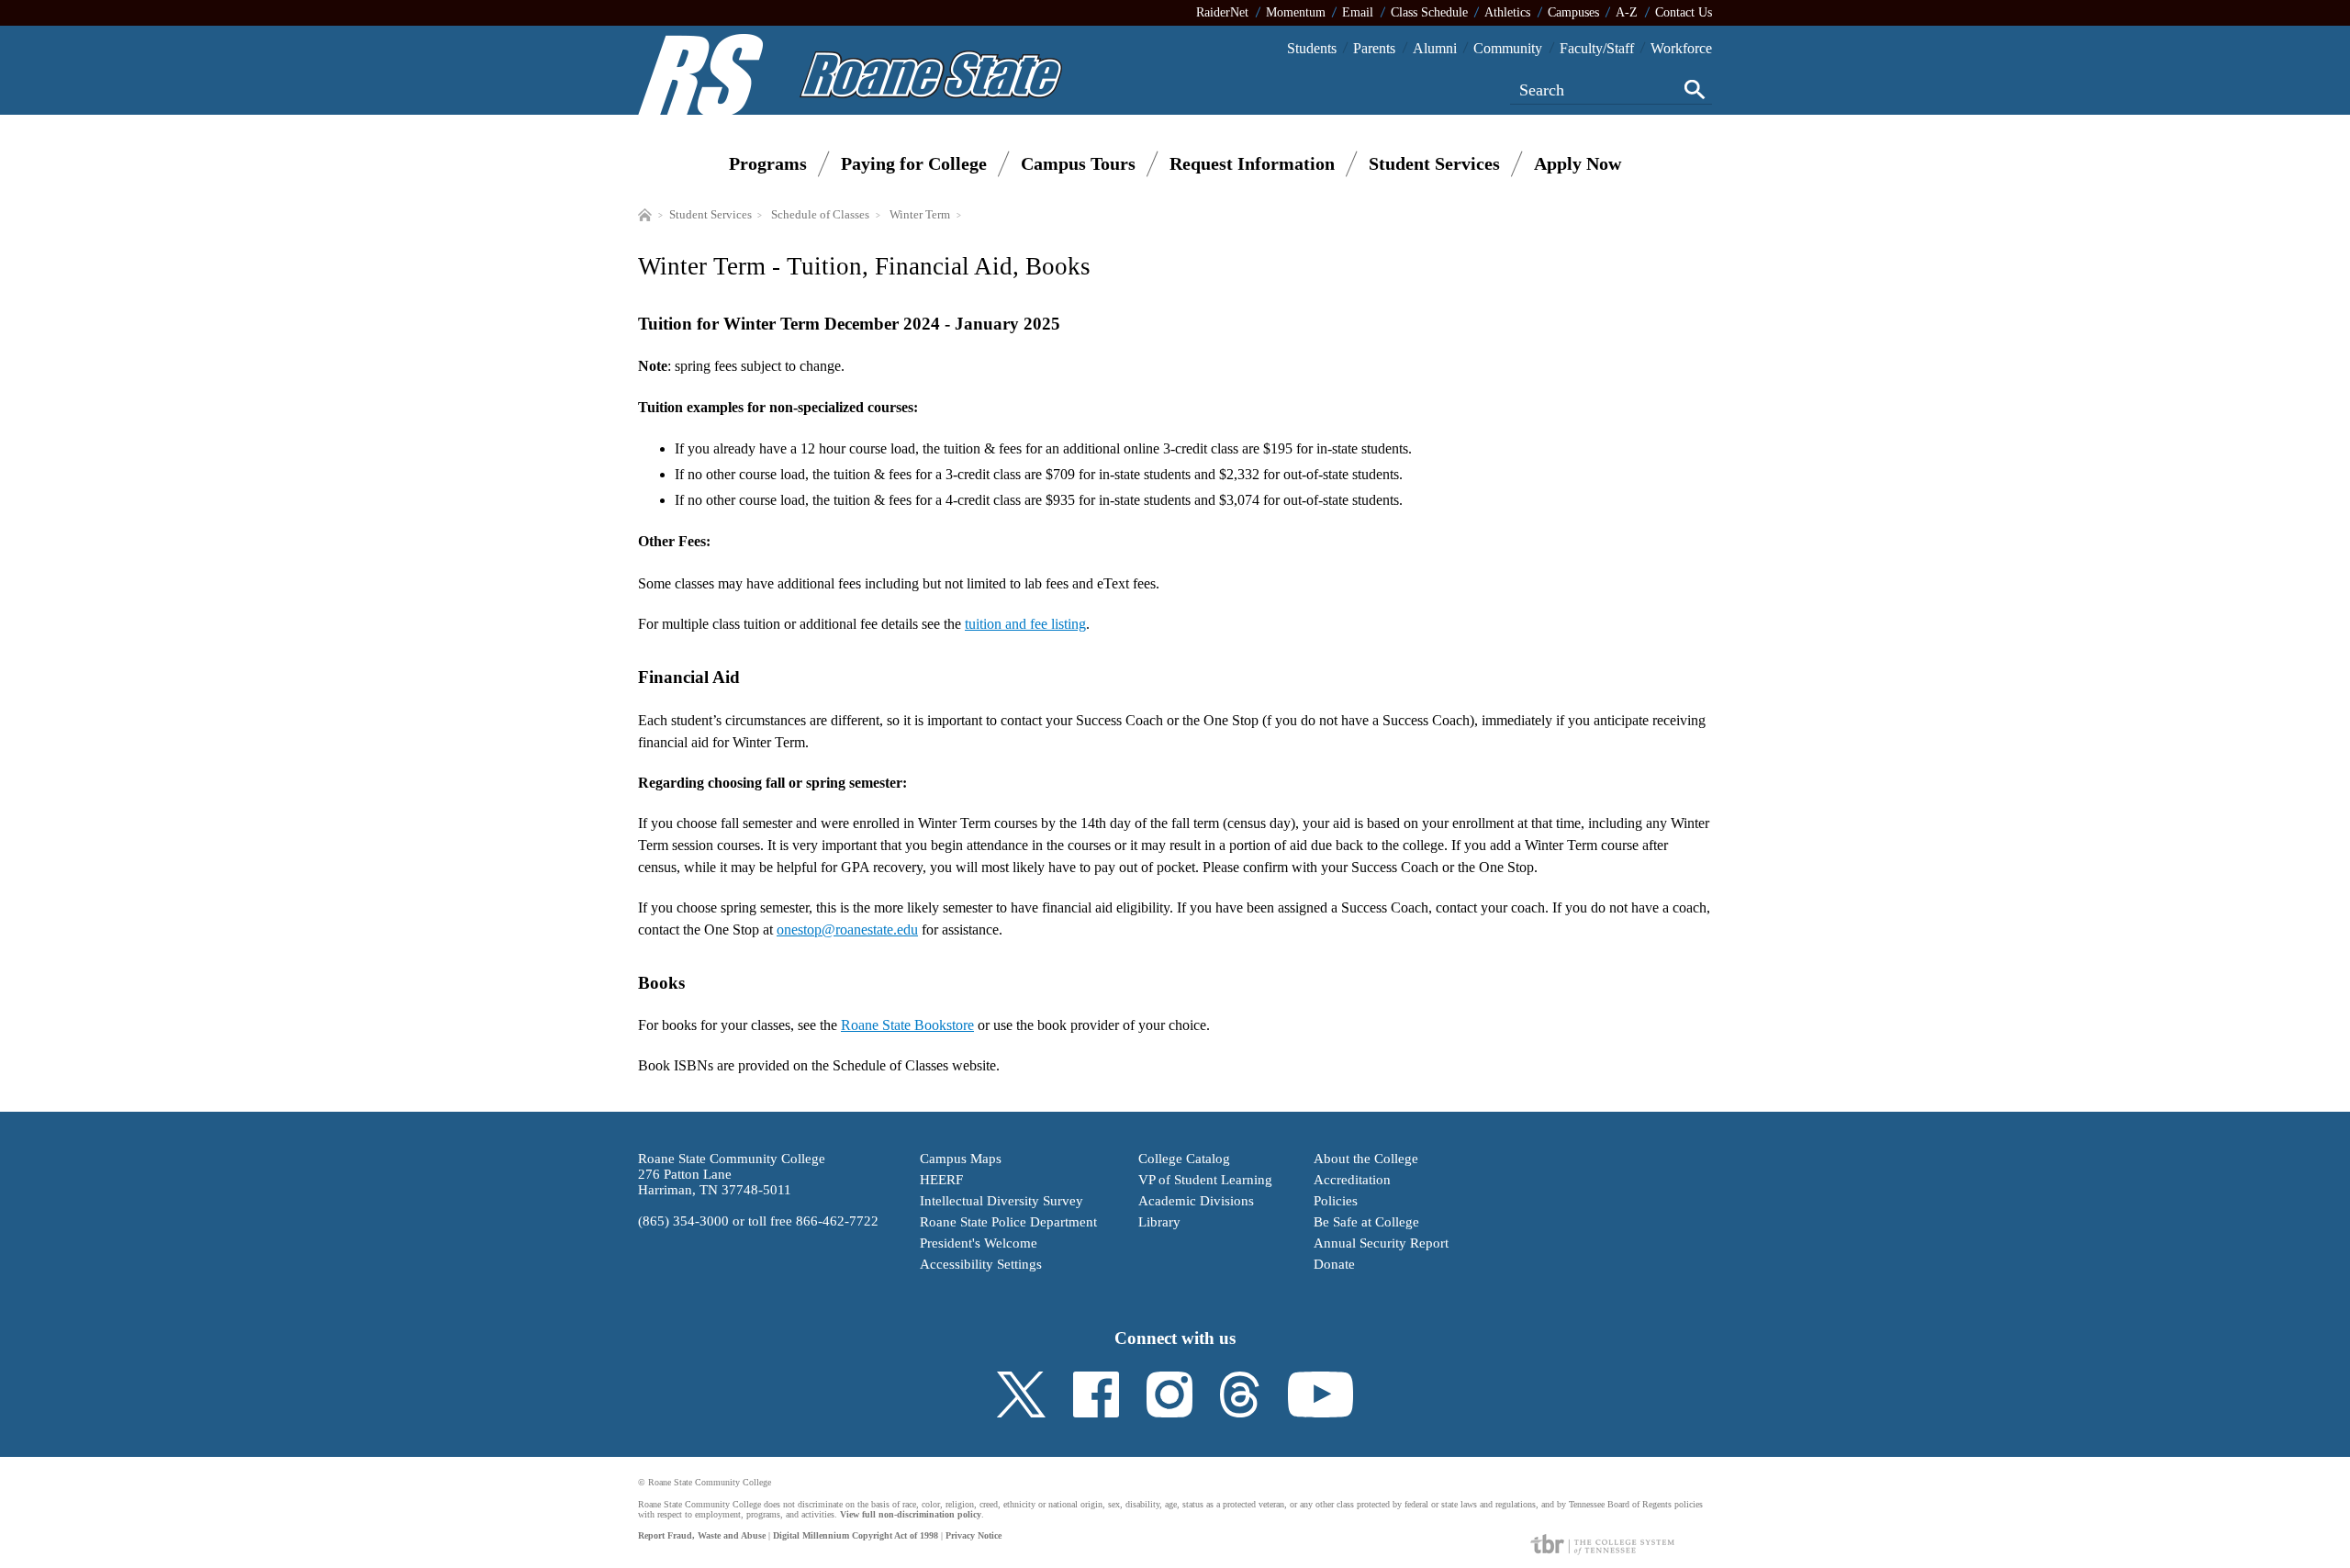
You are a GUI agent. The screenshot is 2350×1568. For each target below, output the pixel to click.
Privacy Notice (974, 1535)
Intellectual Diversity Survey (1002, 1201)
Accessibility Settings (981, 1264)
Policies (1336, 1201)
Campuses (1573, 12)
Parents (1374, 48)
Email (1358, 12)
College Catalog (1184, 1159)
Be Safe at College (1366, 1222)
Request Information (1252, 163)
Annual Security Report (1381, 1243)
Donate (1334, 1264)
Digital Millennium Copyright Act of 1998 (856, 1535)
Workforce (1681, 48)
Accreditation (1352, 1180)
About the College (1366, 1159)
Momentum (1296, 12)
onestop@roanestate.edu (847, 930)
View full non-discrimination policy (911, 1514)
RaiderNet (1222, 12)
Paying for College (914, 163)
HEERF (941, 1180)
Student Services (1434, 163)
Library (1159, 1222)
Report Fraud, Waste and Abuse (702, 1535)
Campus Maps (961, 1159)
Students (1312, 48)
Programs (768, 163)
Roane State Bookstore (907, 1025)
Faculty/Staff (1597, 48)
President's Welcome (979, 1243)
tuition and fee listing (1025, 624)
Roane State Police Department (1008, 1222)
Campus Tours (1078, 163)
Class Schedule (1429, 12)
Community (1508, 48)
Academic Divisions (1196, 1201)
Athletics (1507, 12)
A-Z (1627, 12)
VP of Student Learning (1205, 1180)
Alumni (1435, 48)
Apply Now (1578, 163)
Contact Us (1684, 12)
